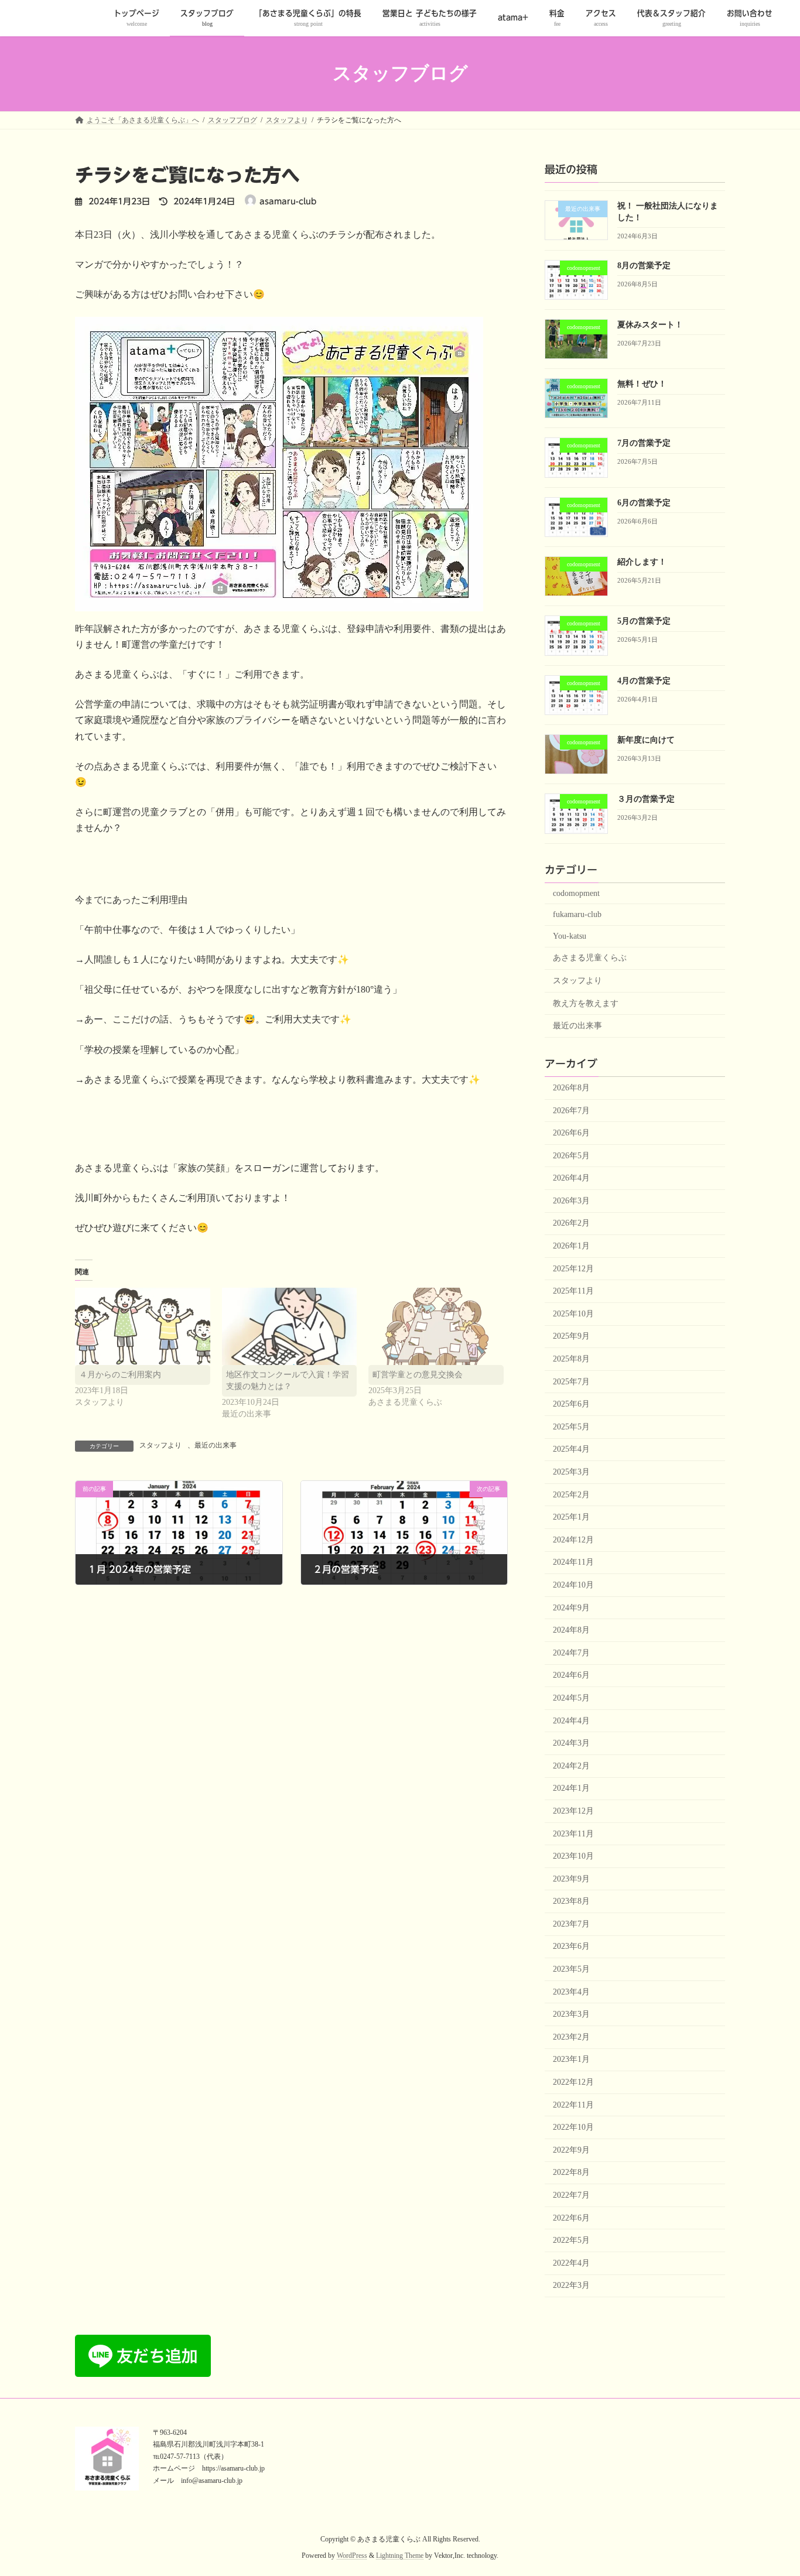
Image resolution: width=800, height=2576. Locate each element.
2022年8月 (571, 2172)
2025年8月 (571, 1359)
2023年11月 (573, 1833)
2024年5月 (571, 1698)
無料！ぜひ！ (642, 384)
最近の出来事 (216, 1445)
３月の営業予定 (646, 799)
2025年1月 (571, 1517)
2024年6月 (571, 1675)
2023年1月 (571, 2059)
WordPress (352, 2556)
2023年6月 (571, 1946)
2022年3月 (571, 2285)
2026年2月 (571, 1223)
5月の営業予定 (644, 621)
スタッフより (160, 1445)
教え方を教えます (586, 1003)
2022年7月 (571, 2195)
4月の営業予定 (644, 680)
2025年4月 (571, 1449)
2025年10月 (573, 1313)
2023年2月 (571, 2036)
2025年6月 (571, 1404)
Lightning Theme (400, 2556)
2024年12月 (573, 1539)
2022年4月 (571, 2262)
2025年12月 (573, 1268)
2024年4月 (571, 1720)
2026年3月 (571, 1200)
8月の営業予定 (644, 265)
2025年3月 (571, 1472)
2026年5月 (571, 1155)
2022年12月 (573, 2082)
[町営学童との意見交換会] (436, 1326)
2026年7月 (571, 1110)
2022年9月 (571, 2149)
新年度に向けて (646, 740)
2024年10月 (573, 1585)
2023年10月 (573, 1856)
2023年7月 (571, 1923)
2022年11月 (573, 2104)
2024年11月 (573, 1562)
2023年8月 (571, 1901)
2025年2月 (571, 1494)
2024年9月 (571, 1607)
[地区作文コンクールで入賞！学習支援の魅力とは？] (290, 1326)
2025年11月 (573, 1291)
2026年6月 (571, 1133)
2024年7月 (571, 1652)
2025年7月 (571, 1381)
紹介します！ (642, 562)
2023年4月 (571, 1991)
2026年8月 (571, 1088)
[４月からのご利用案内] (143, 1326)
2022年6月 (571, 2217)
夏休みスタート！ (650, 324)
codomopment (576, 893)
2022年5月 (571, 2240)
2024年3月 (571, 1743)
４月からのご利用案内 (120, 1375)
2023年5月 (571, 1969)
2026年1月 (571, 1246)
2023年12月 (573, 1811)
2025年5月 (571, 1426)
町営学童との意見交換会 (418, 1375)
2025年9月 (571, 1336)
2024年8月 (571, 1630)
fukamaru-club (577, 914)
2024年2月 (571, 1765)
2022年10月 (573, 2127)
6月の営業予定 (644, 502)
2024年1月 (571, 1788)
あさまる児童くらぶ (590, 958)
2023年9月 (571, 1878)
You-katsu (570, 935)
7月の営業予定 (644, 443)
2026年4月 (571, 1178)
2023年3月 (571, 2014)
